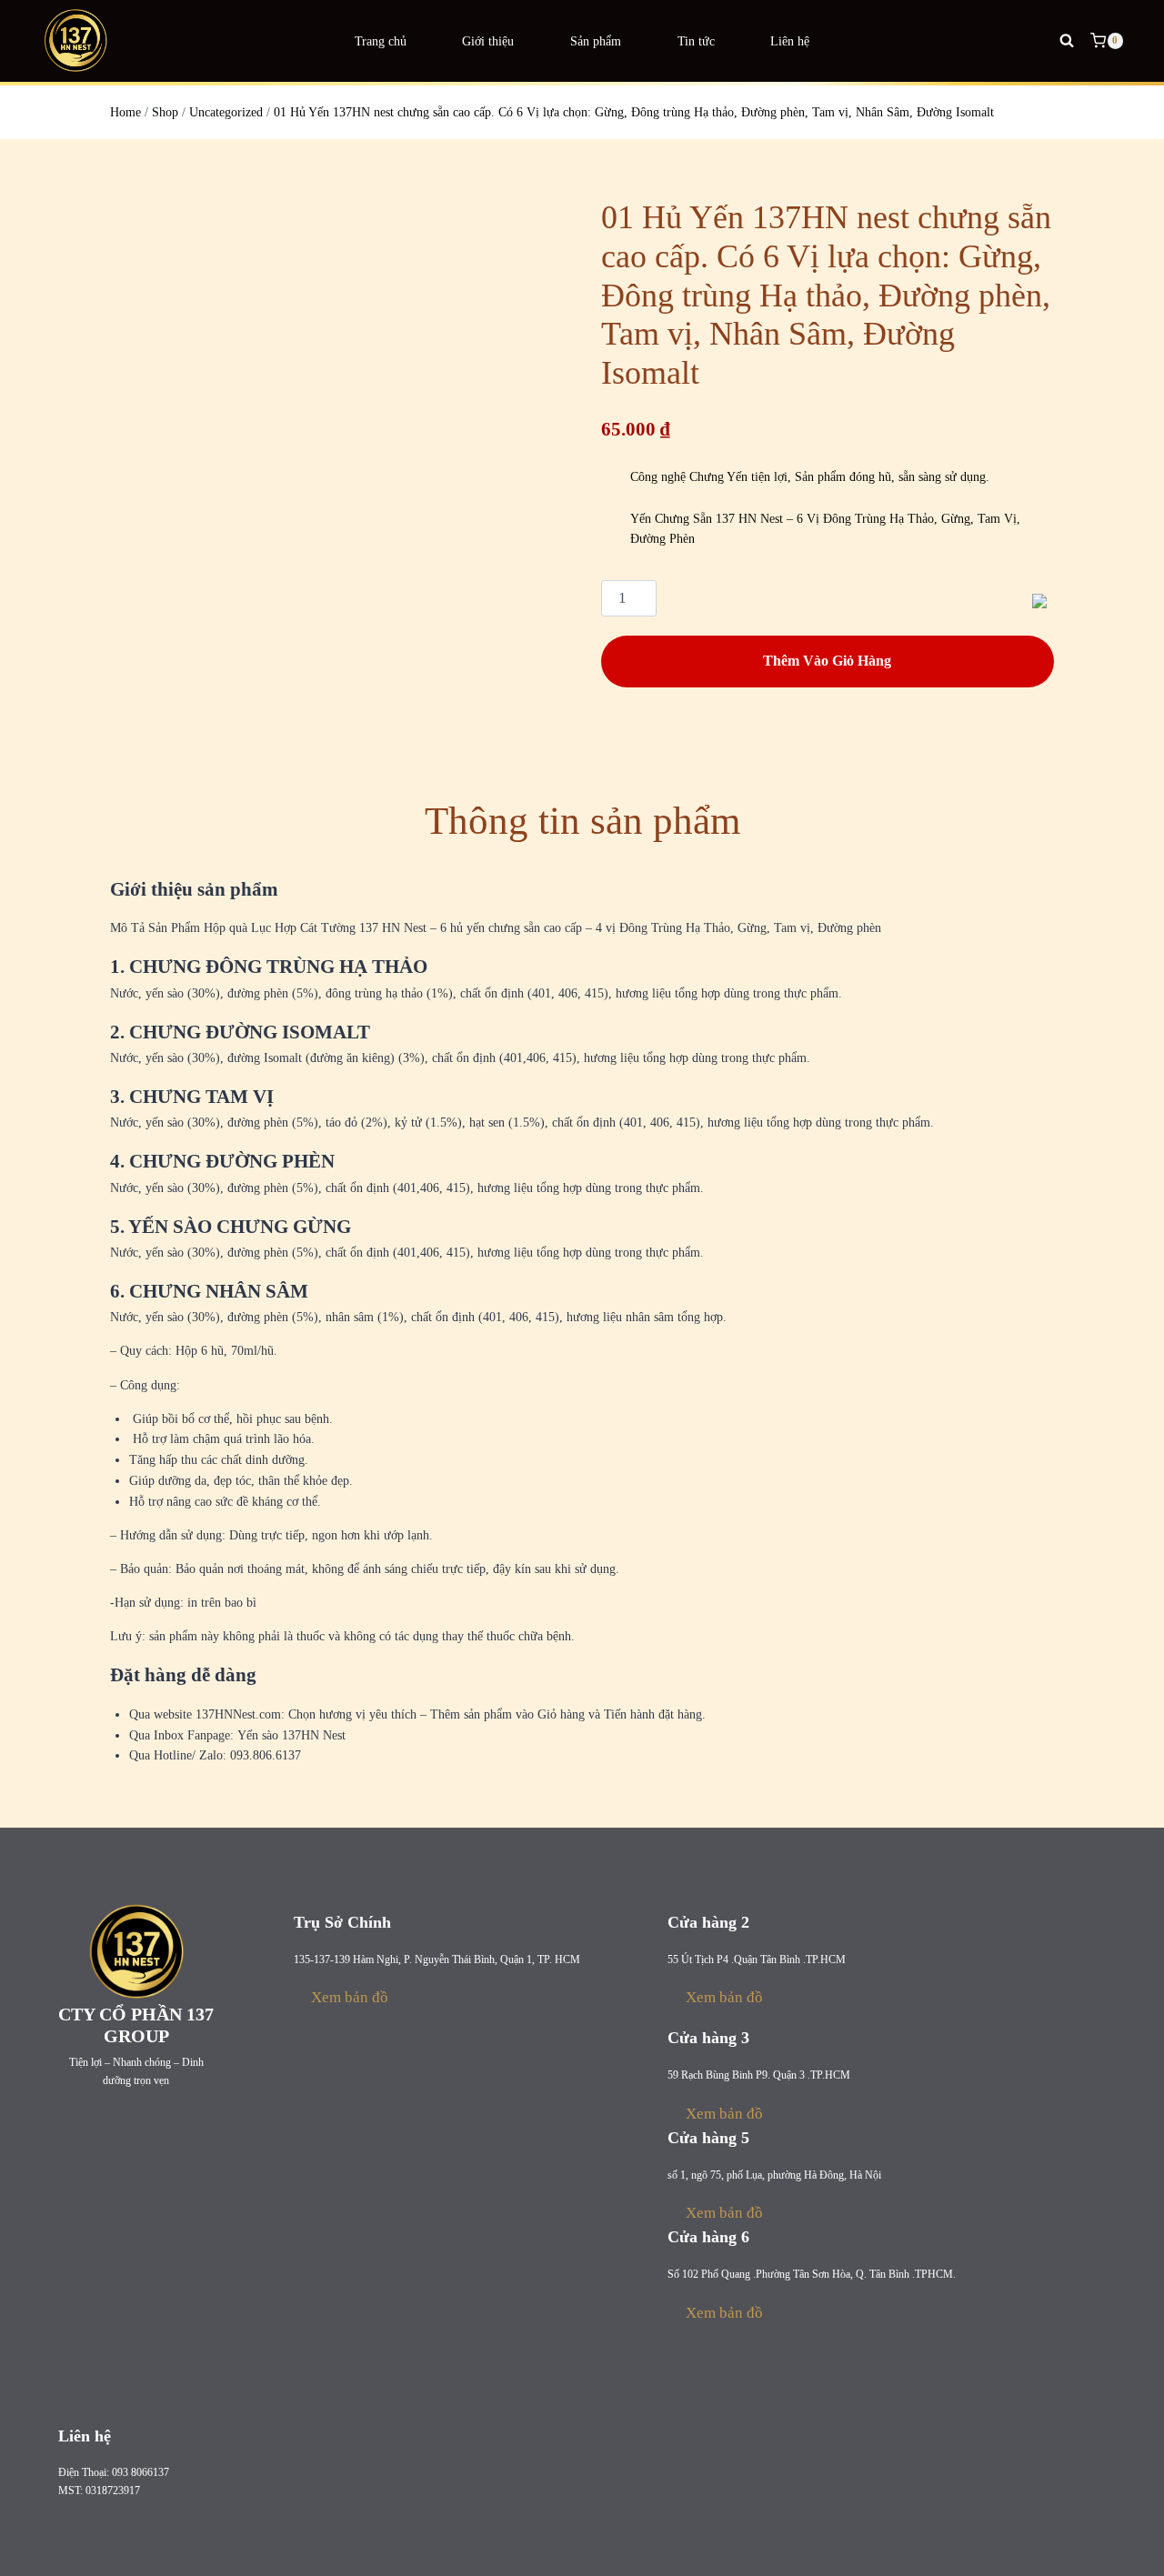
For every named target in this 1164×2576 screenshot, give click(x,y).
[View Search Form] (1067, 41)
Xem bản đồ (350, 1997)
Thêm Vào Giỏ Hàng (827, 661)
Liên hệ (790, 41)
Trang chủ (381, 41)
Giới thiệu (488, 41)
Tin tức (696, 41)
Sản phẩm (596, 41)
